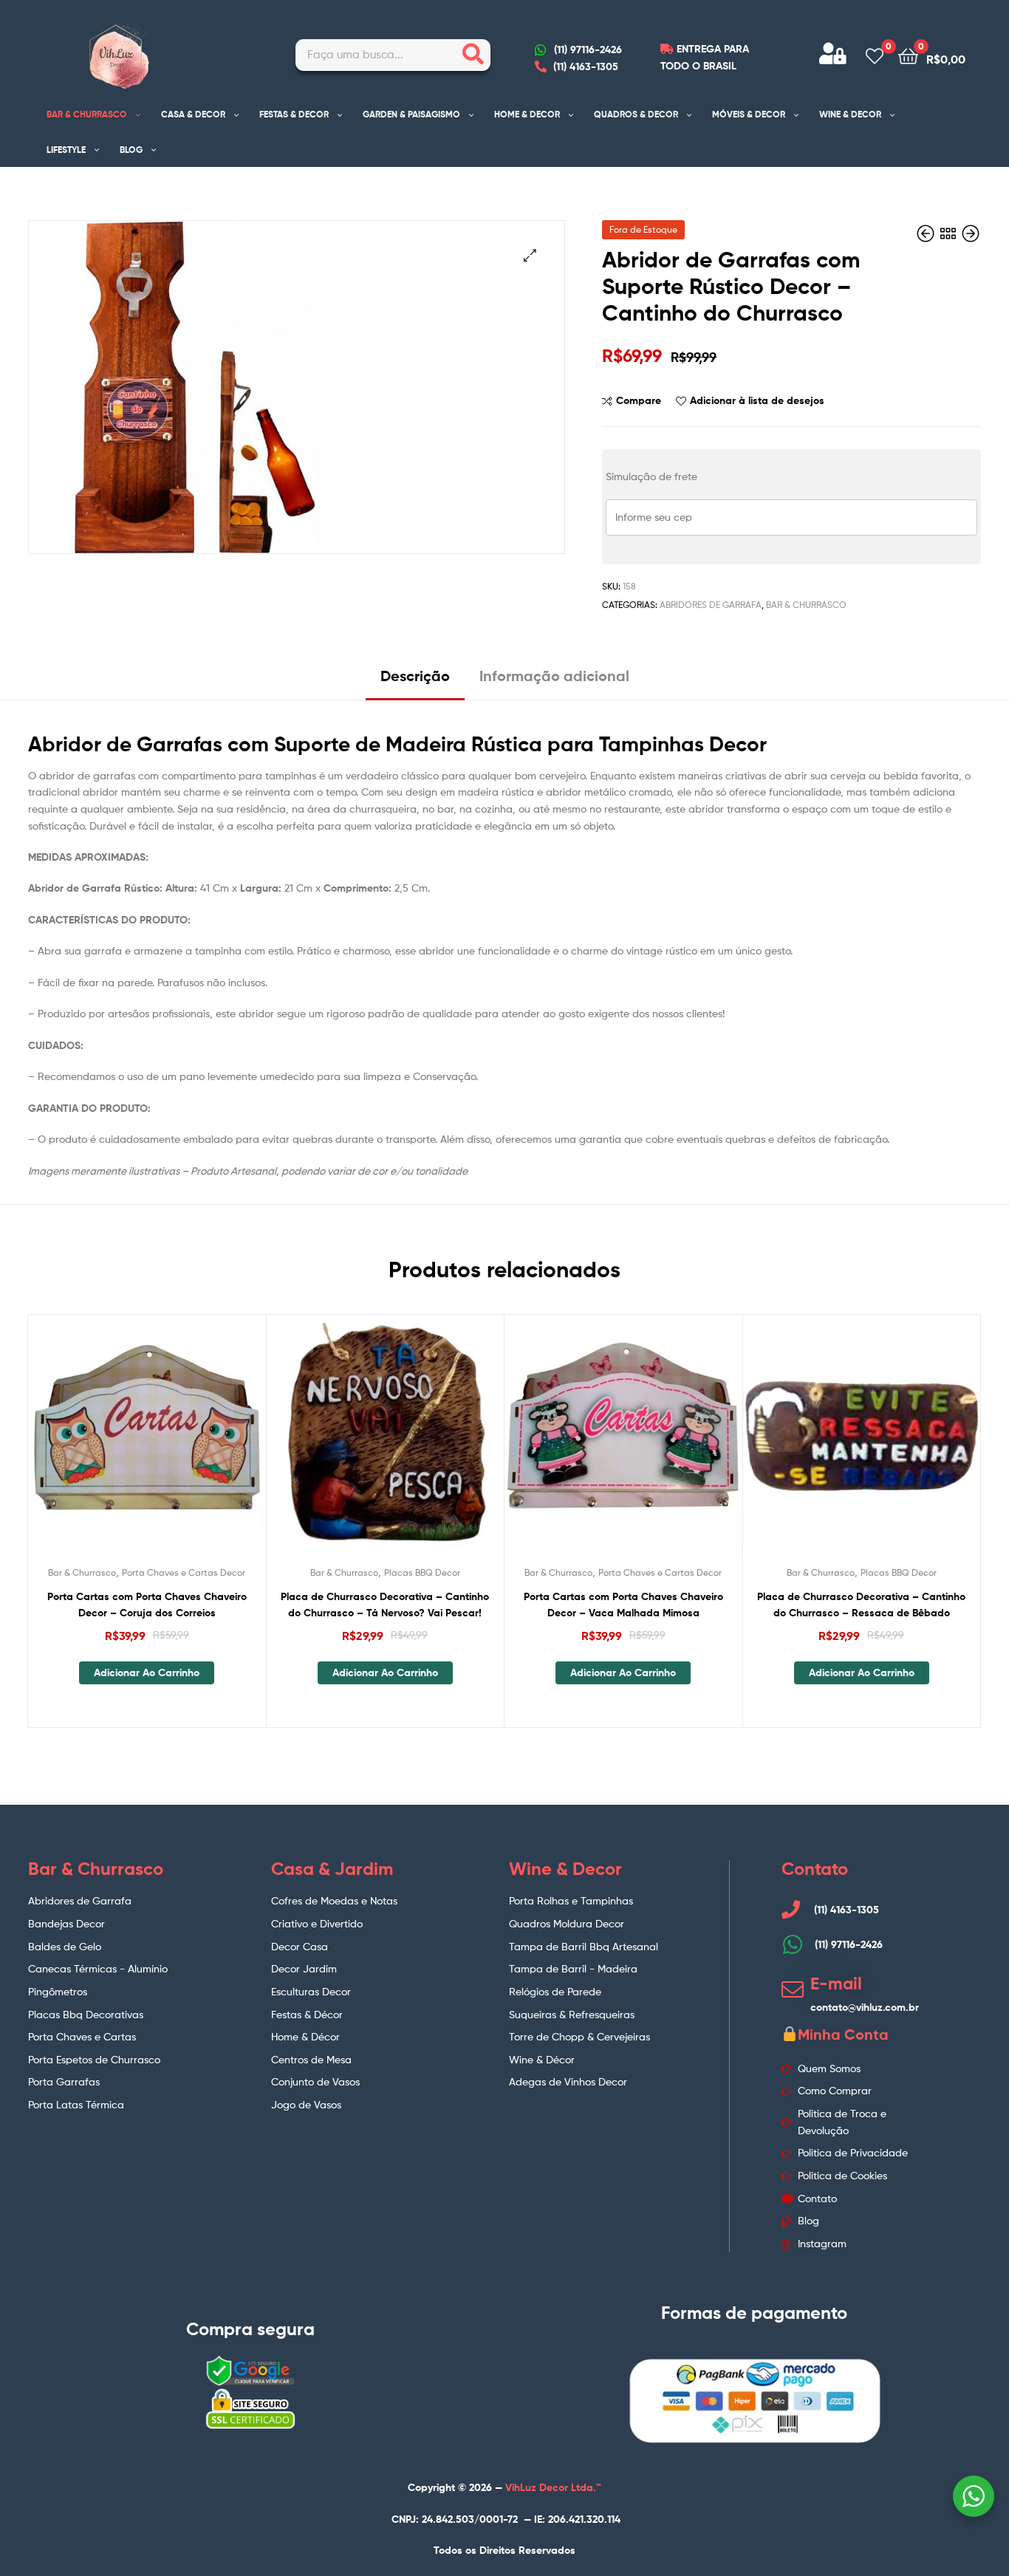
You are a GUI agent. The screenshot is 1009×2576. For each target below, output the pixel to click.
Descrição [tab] (415, 676)
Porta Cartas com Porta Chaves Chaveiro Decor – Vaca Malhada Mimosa (623, 1605)
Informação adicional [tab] (554, 676)
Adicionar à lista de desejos (757, 400)
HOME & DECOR (527, 114)
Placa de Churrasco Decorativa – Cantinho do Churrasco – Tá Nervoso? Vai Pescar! (385, 1605)
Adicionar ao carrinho (147, 1673)
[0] (875, 55)
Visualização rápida (182, 1446)
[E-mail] (793, 1989)
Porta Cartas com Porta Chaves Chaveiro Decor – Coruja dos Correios (147, 1605)
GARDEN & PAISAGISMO (411, 114)
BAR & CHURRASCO (87, 114)
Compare (639, 400)
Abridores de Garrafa (711, 605)
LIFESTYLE (66, 150)
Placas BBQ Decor (422, 1572)
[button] (530, 255)
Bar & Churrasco (806, 605)
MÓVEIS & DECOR (749, 114)
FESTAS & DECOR (294, 114)
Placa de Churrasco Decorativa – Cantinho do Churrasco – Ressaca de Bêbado (861, 1605)
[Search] (473, 55)
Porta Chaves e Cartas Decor (184, 1572)
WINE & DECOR (850, 114)
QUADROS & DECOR (636, 114)
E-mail (836, 1984)
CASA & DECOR (193, 114)
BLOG (131, 150)
